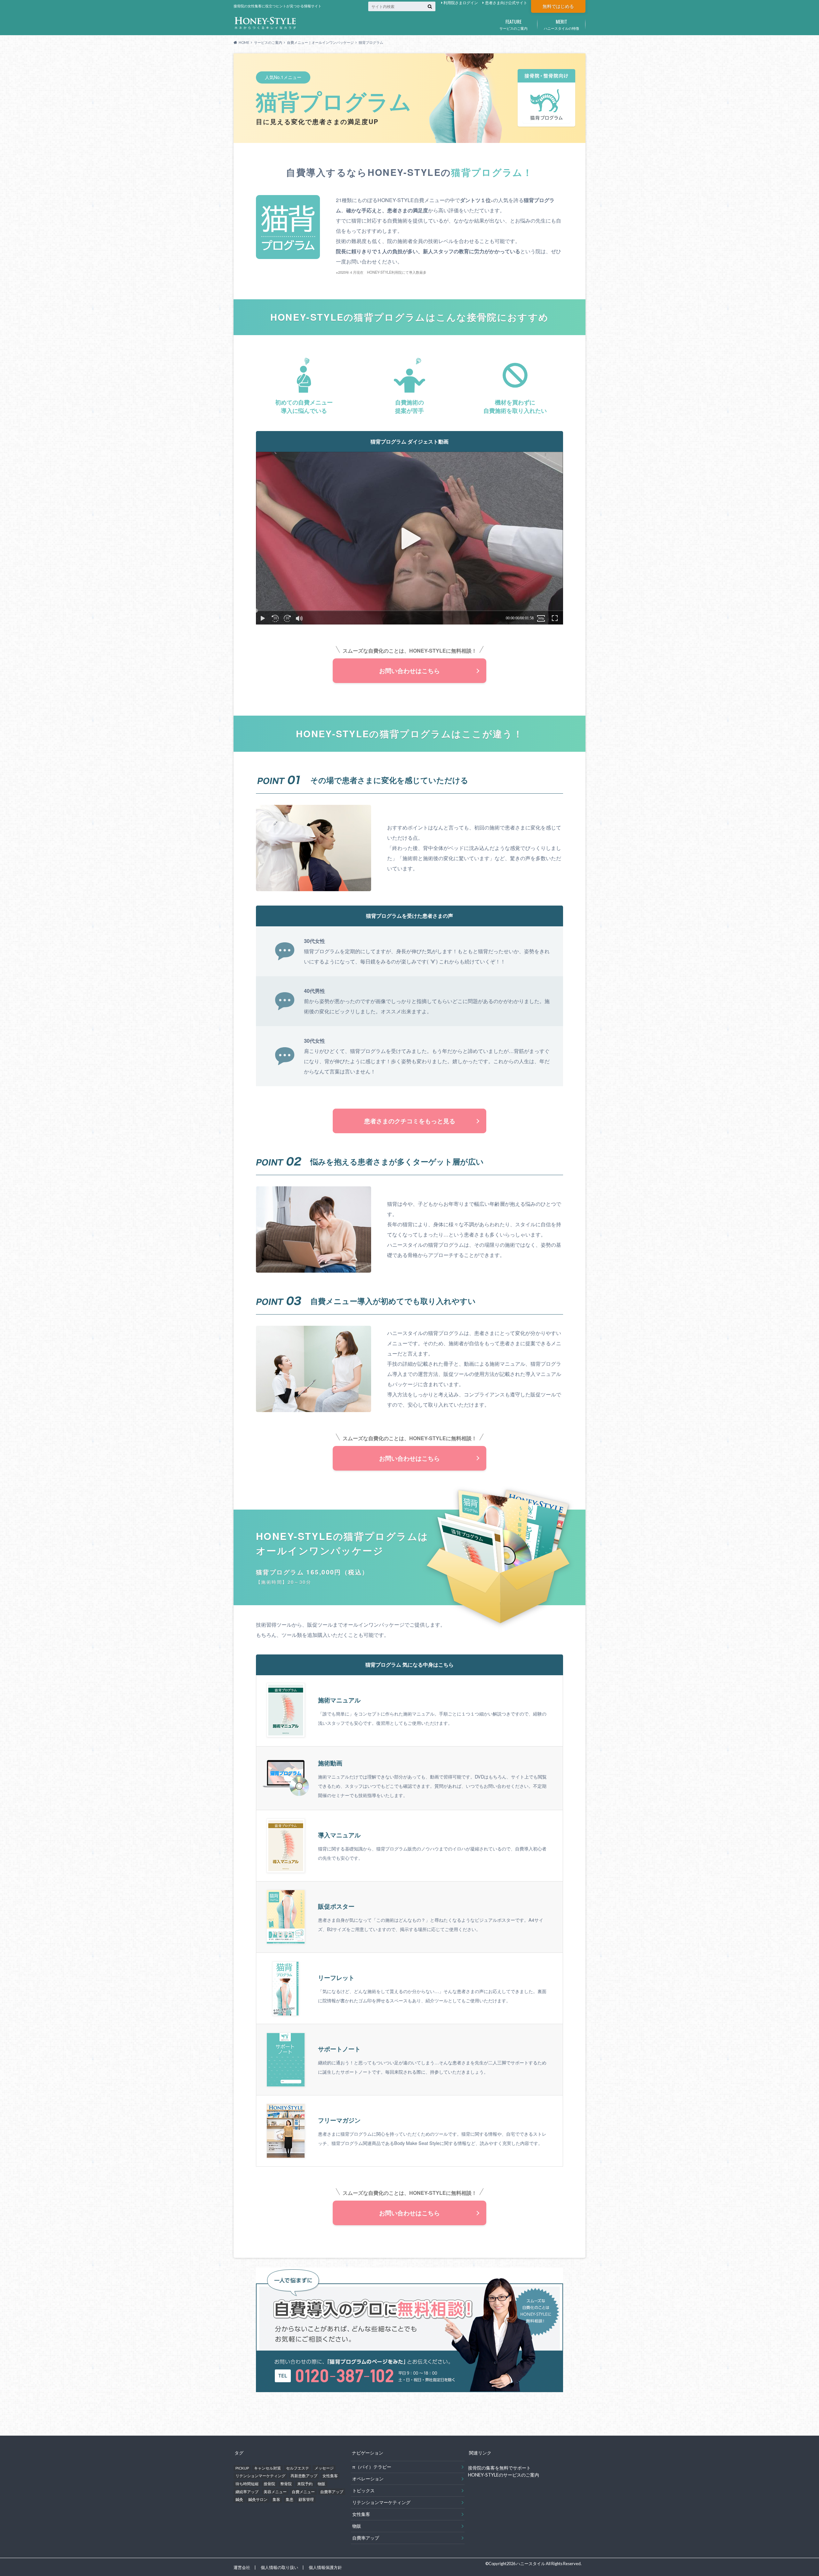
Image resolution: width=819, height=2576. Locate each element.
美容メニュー (275, 2492)
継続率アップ (247, 2492)
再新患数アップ (304, 2476)
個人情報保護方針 (325, 2567)
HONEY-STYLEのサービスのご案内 (504, 2475)
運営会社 (242, 2567)
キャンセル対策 (267, 2468)
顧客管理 (306, 2499)
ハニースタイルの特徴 (561, 24)
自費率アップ (332, 2492)
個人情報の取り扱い (279, 2567)
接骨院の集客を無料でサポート (499, 2468)
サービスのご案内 (513, 24)
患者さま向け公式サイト (506, 3)
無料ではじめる (558, 6)
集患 (290, 2499)
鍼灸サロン (258, 2499)
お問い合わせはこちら (409, 671)
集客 (276, 2499)
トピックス (363, 2490)
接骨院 (269, 2484)
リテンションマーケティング (260, 2476)
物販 (322, 2484)
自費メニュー (303, 2492)
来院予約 (305, 2484)
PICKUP (242, 2468)
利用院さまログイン (461, 3)
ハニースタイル (531, 2564)
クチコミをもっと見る (410, 1121)
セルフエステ (298, 2468)
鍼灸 (239, 2499)
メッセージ (324, 2468)
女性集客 (330, 2476)
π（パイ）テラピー (372, 2467)
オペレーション (368, 2479)
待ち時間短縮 (247, 2484)
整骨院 (286, 2484)
